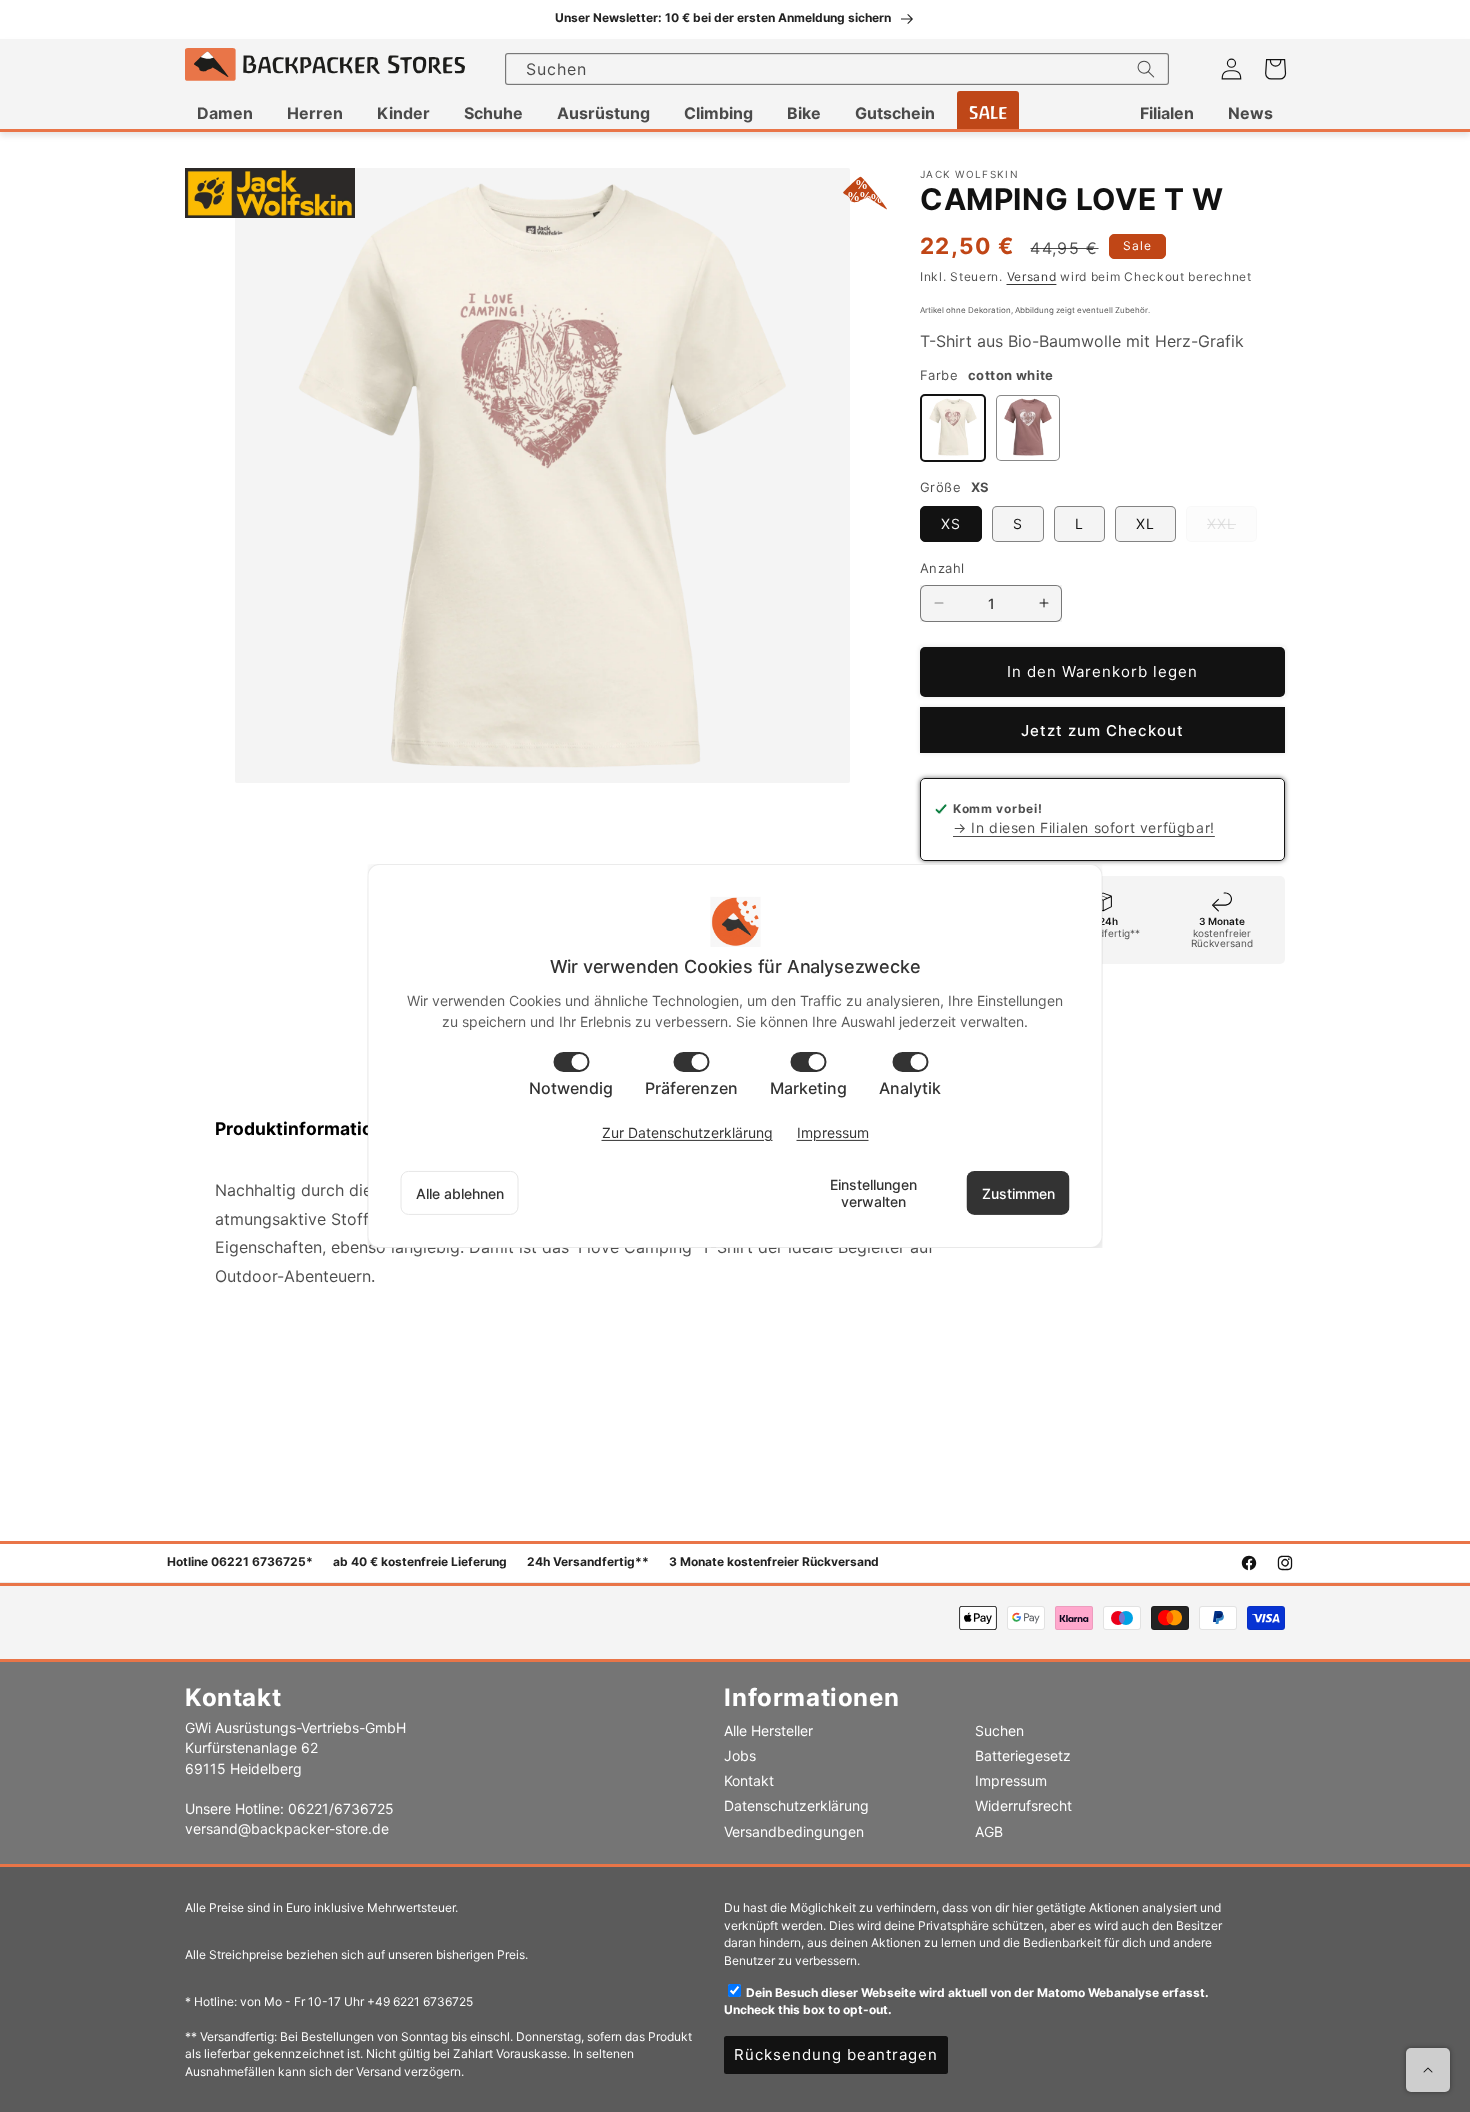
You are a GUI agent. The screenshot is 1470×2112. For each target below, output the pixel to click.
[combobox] (837, 69)
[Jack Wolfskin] (270, 194)
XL (1145, 523)
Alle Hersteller (768, 1730)
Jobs (740, 1755)
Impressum (1011, 1780)
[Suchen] (1146, 69)
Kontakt (749, 1780)
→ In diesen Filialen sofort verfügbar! (1084, 827)
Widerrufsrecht (1023, 1805)
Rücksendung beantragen (836, 2054)
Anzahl (942, 568)
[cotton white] (953, 428)
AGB (989, 1831)
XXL (1232, 528)
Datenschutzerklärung (796, 1805)
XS (951, 523)
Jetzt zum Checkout (1102, 730)
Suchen (999, 1730)
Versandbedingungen (794, 1831)
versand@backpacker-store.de (287, 1828)
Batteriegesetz (1023, 1755)
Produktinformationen (310, 1128)
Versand (1032, 276)
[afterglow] (1028, 428)
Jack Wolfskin (969, 174)
